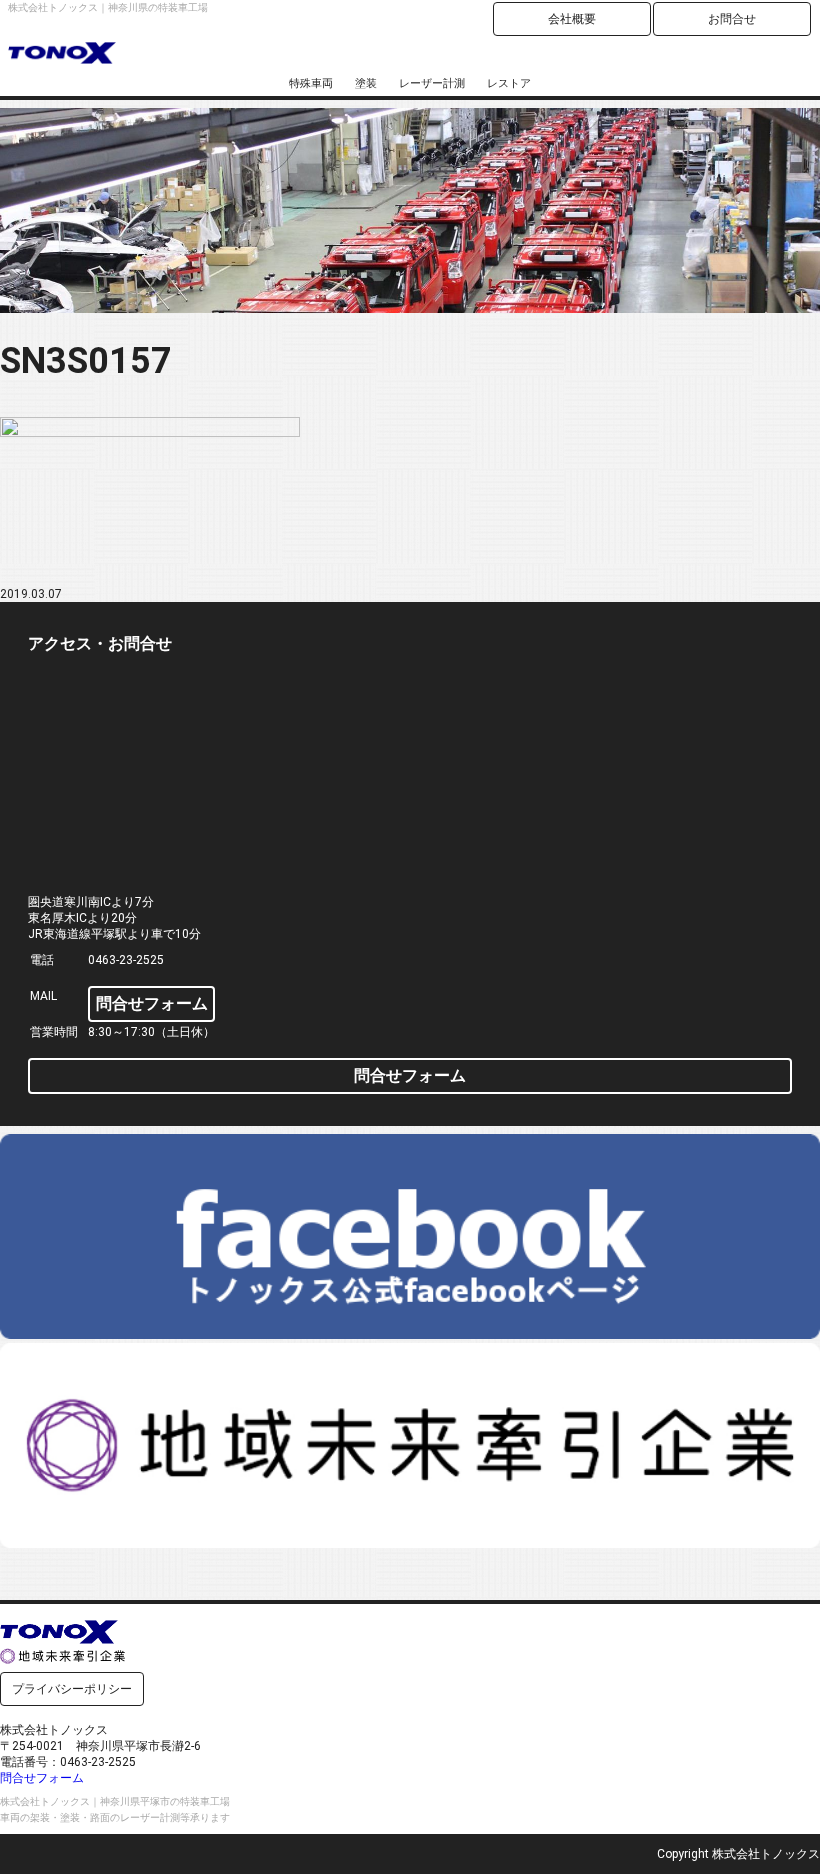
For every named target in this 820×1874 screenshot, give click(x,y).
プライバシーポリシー (72, 1689)
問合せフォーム (152, 1003)
